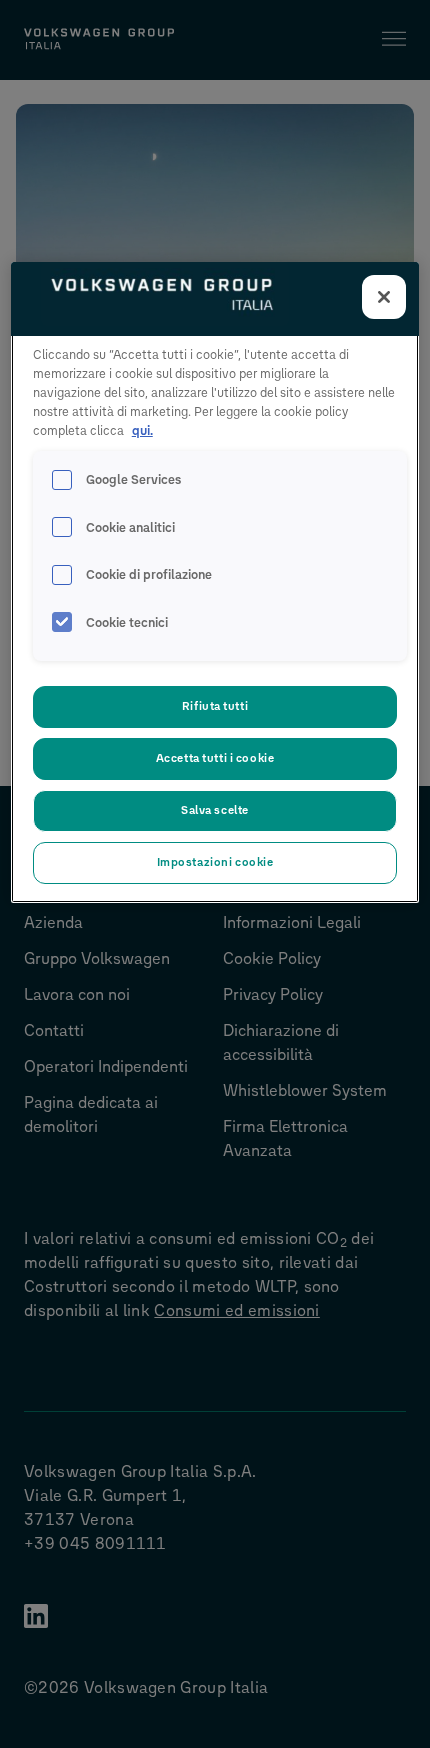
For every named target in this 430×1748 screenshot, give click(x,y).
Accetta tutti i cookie (215, 758)
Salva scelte (215, 810)
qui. (142, 430)
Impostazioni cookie (215, 862)
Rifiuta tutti (215, 706)
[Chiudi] (384, 297)
